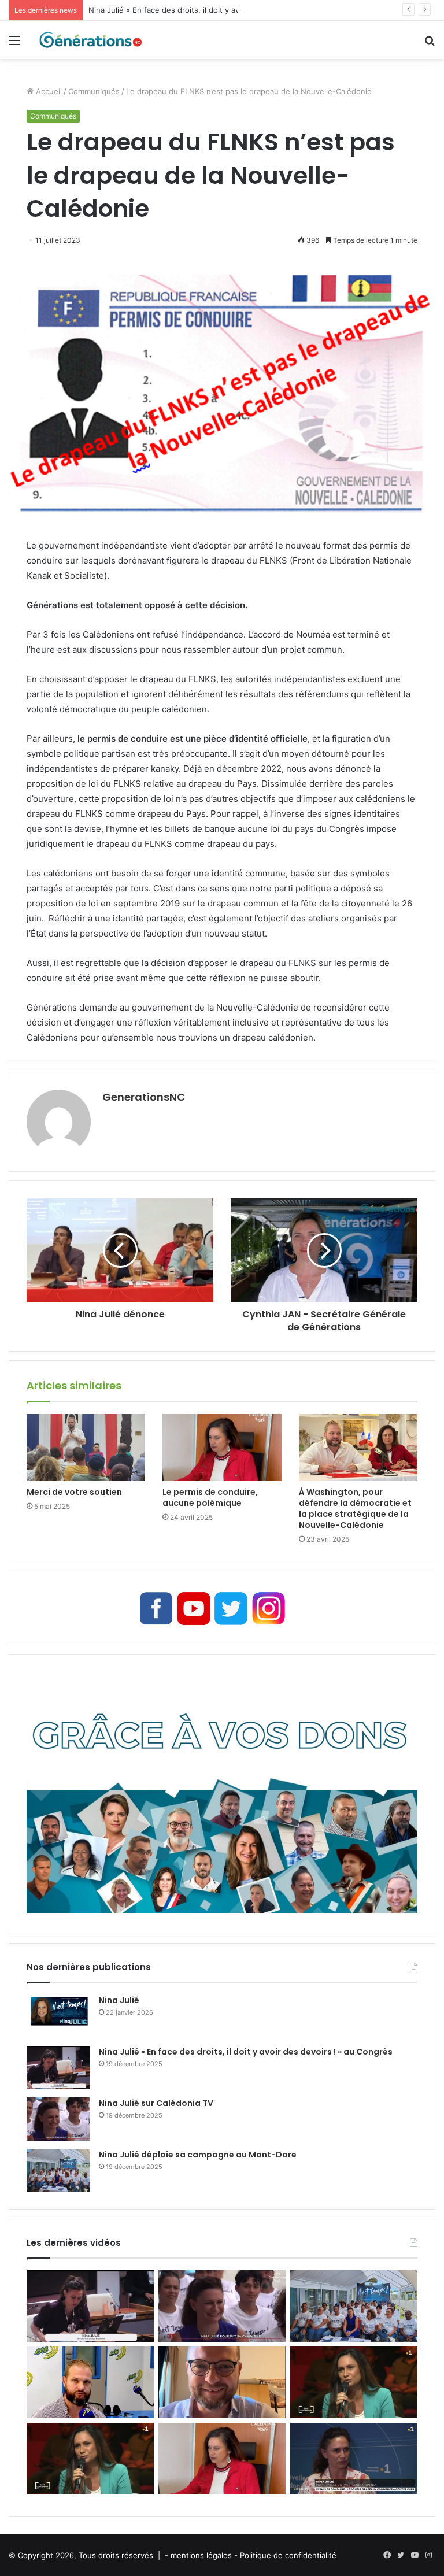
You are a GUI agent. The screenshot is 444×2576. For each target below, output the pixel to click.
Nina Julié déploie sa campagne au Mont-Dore (198, 2155)
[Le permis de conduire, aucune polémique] (222, 1448)
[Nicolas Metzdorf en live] (222, 2382)
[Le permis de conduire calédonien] (354, 2459)
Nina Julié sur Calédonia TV (156, 2103)
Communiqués (94, 91)
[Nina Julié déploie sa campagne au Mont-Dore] (58, 2170)
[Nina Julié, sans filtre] (354, 2382)
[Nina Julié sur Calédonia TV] (58, 2119)
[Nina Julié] (58, 2016)
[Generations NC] (90, 40)
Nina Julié (119, 2000)
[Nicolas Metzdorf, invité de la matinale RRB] (90, 2382)
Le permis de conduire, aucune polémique (210, 1498)
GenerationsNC (144, 1097)
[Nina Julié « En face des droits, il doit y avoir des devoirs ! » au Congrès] (58, 2068)
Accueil (48, 91)
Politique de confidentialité (288, 2555)
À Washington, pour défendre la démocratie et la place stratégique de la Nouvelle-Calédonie (355, 1509)
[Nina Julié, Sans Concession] (90, 2459)
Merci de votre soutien (74, 1492)
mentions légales (201, 2555)
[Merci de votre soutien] (86, 1448)
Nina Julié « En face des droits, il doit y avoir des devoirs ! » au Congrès (218, 10)
